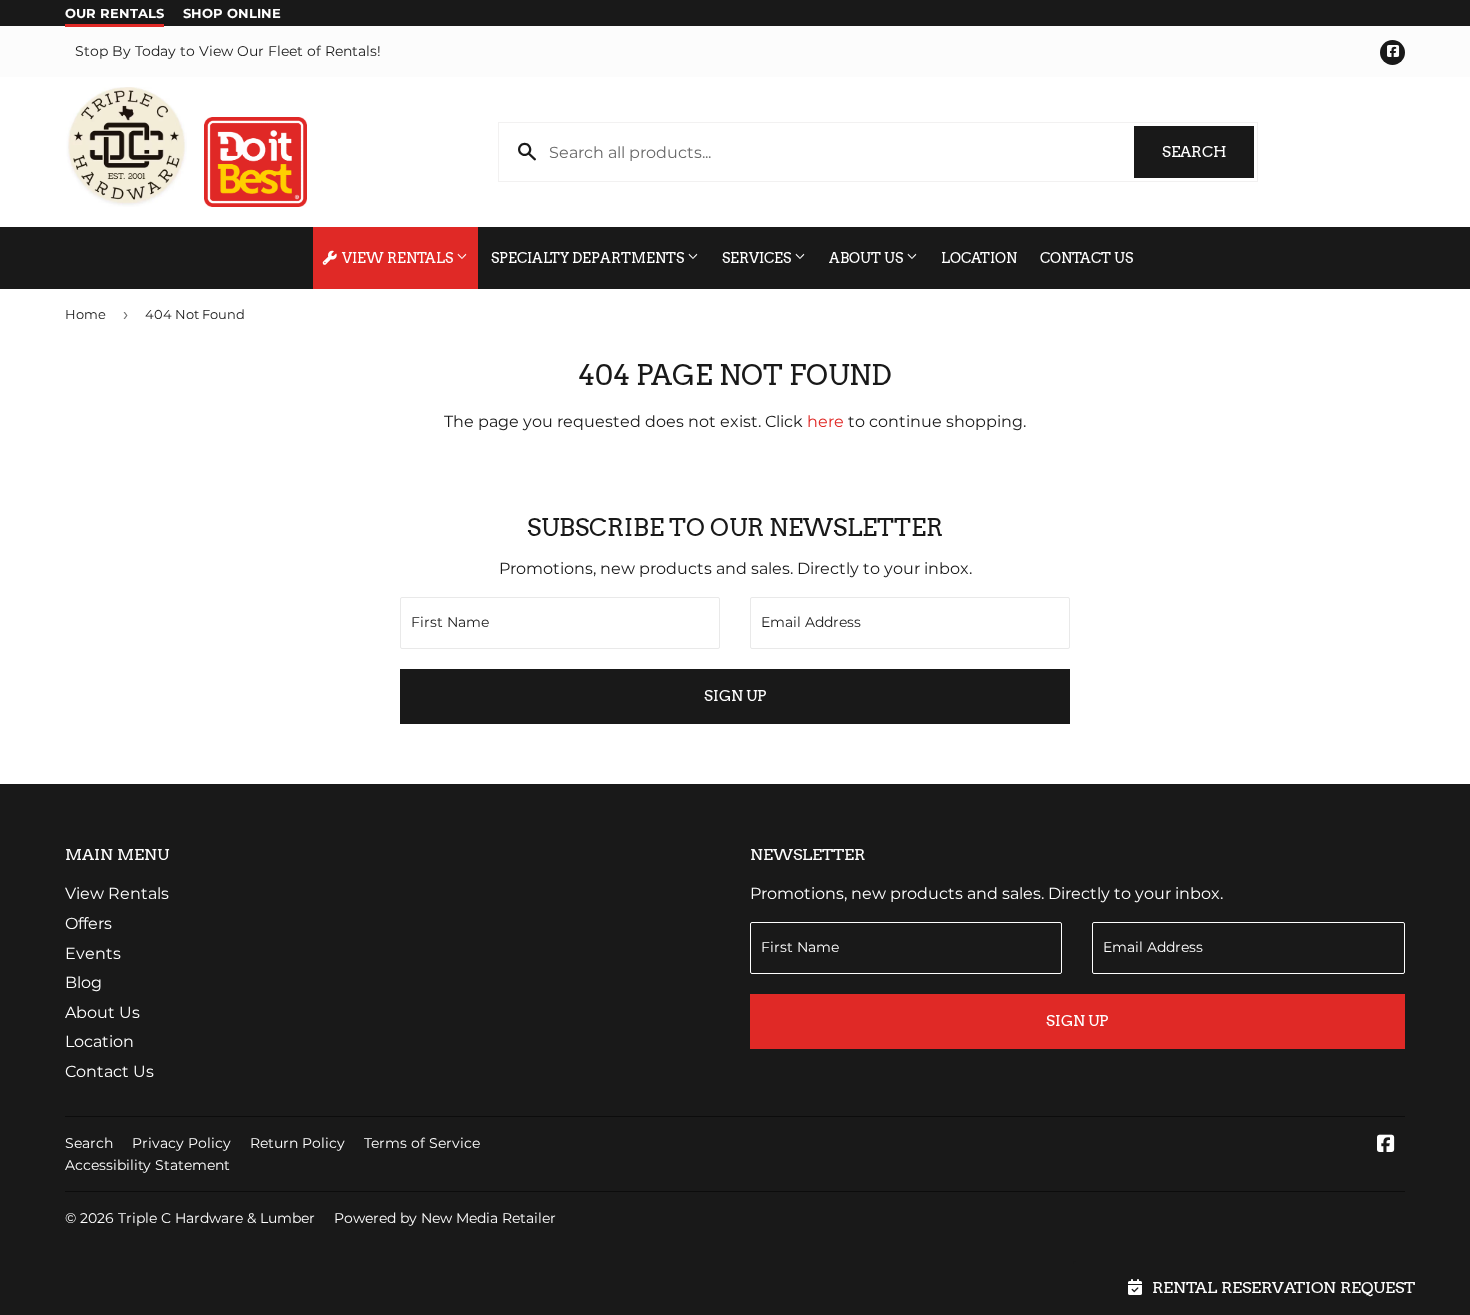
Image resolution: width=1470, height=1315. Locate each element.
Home (85, 314)
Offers (88, 923)
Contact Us (1086, 258)
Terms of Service (422, 1143)
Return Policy (297, 1143)
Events (93, 953)
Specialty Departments (589, 258)
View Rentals (397, 258)
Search (1208, 152)
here (825, 421)
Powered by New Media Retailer (445, 1218)
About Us (867, 258)
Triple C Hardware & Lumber (216, 1218)
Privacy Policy (181, 1143)
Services (758, 258)
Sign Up (735, 696)
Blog (83, 982)
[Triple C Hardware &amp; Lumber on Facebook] (1386, 1145)
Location (979, 258)
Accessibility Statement (147, 1165)
